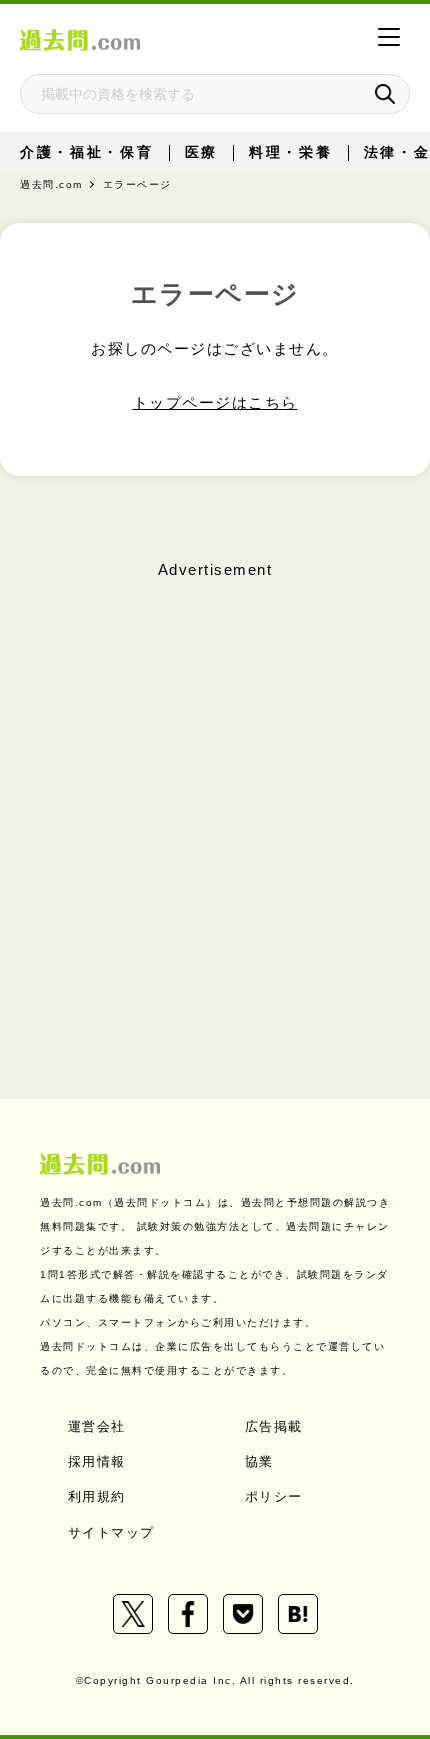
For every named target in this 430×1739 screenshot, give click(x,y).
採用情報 (97, 1461)
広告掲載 (274, 1426)
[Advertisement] (215, 801)
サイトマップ (111, 1532)
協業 (259, 1461)
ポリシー (274, 1496)
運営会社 (97, 1426)
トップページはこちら (215, 402)
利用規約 (97, 1496)
